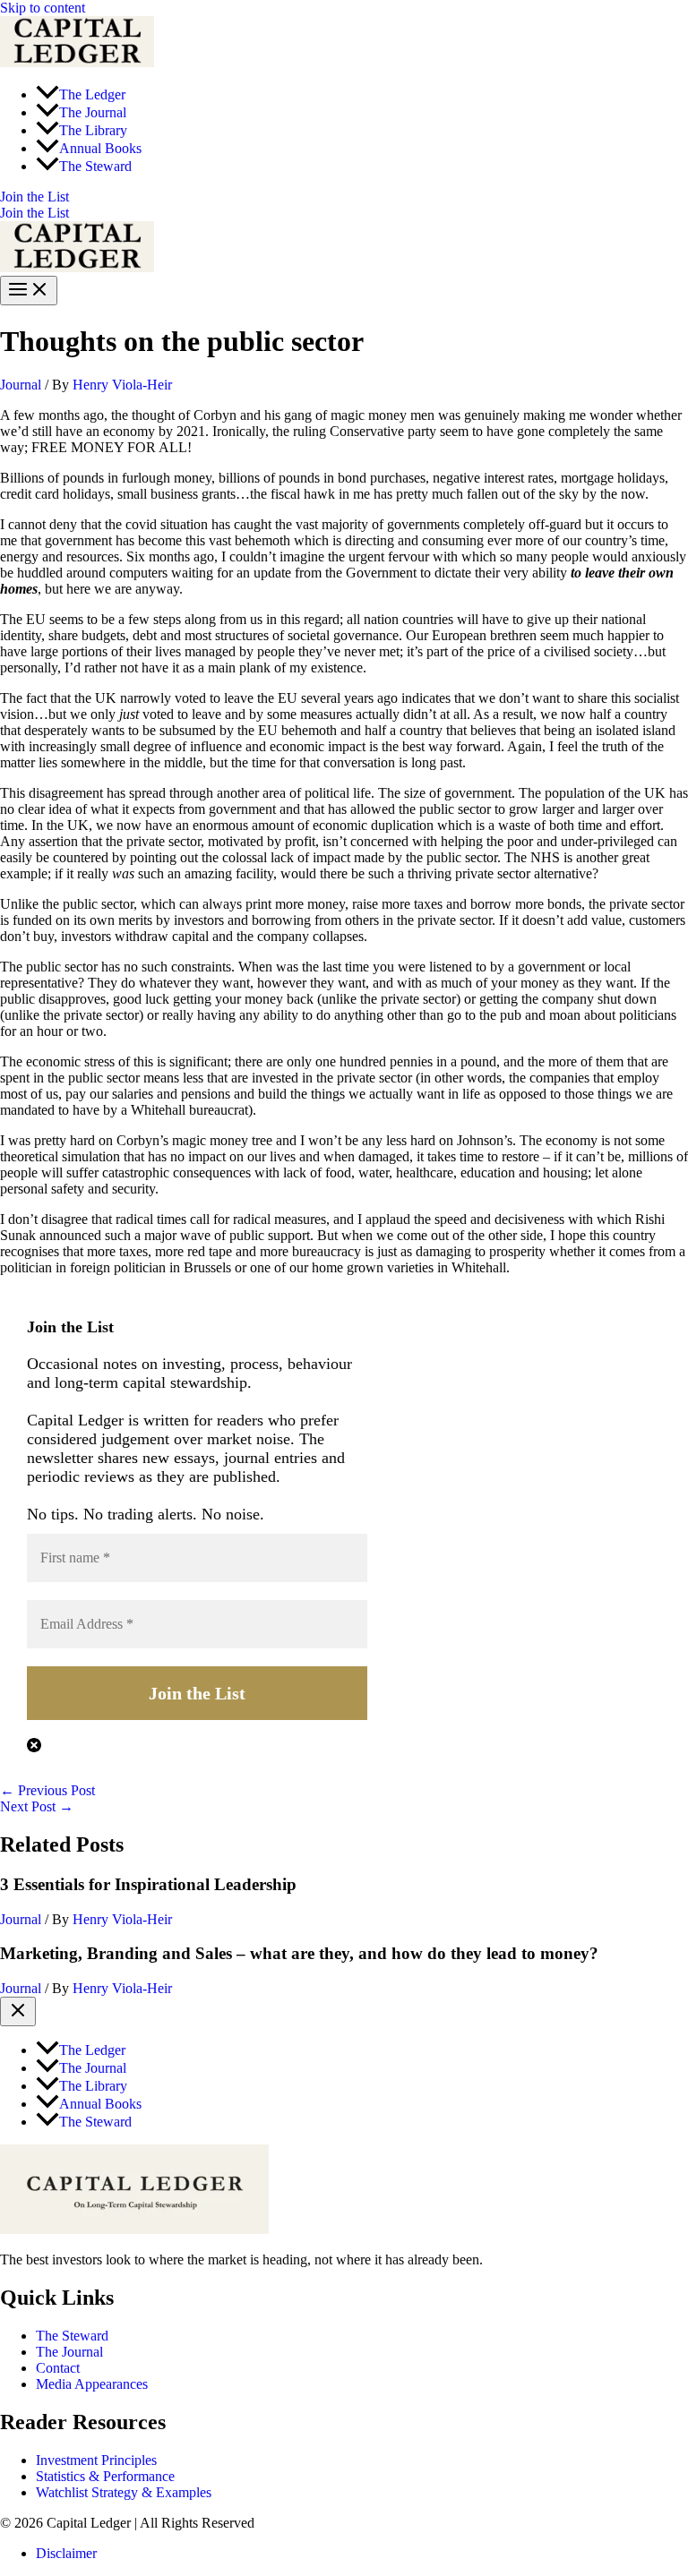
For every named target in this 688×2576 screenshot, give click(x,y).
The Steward (72, 2336)
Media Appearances (92, 2384)
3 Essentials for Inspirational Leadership (148, 1884)
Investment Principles (96, 2460)
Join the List (34, 213)
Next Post (37, 1806)
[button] (344, 197)
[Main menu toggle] (29, 291)
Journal (21, 385)
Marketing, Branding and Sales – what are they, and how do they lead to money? (299, 1953)
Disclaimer (66, 2553)
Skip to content (43, 8)
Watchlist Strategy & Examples (124, 2492)
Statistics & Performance (105, 2476)
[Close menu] (18, 2011)
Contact (58, 2368)
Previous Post (47, 1790)
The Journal (69, 2352)
